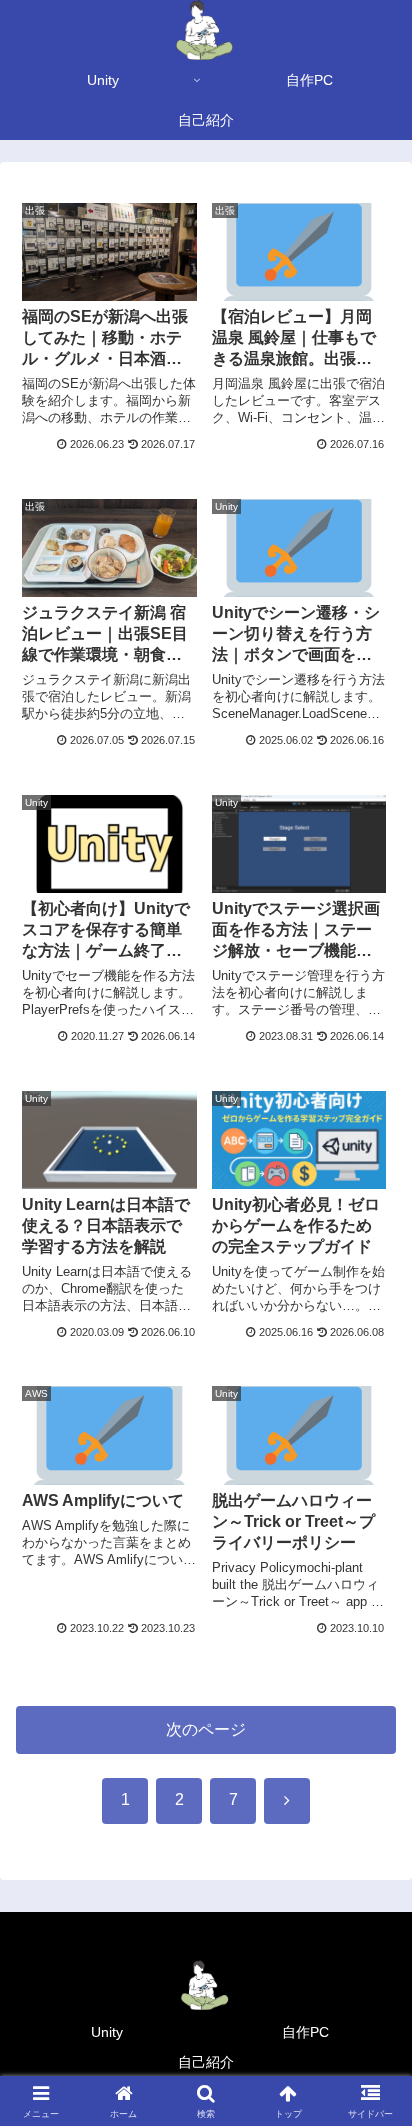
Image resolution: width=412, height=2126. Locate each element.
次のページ (206, 1729)
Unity (107, 2032)
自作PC (305, 2032)
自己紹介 (206, 2062)
